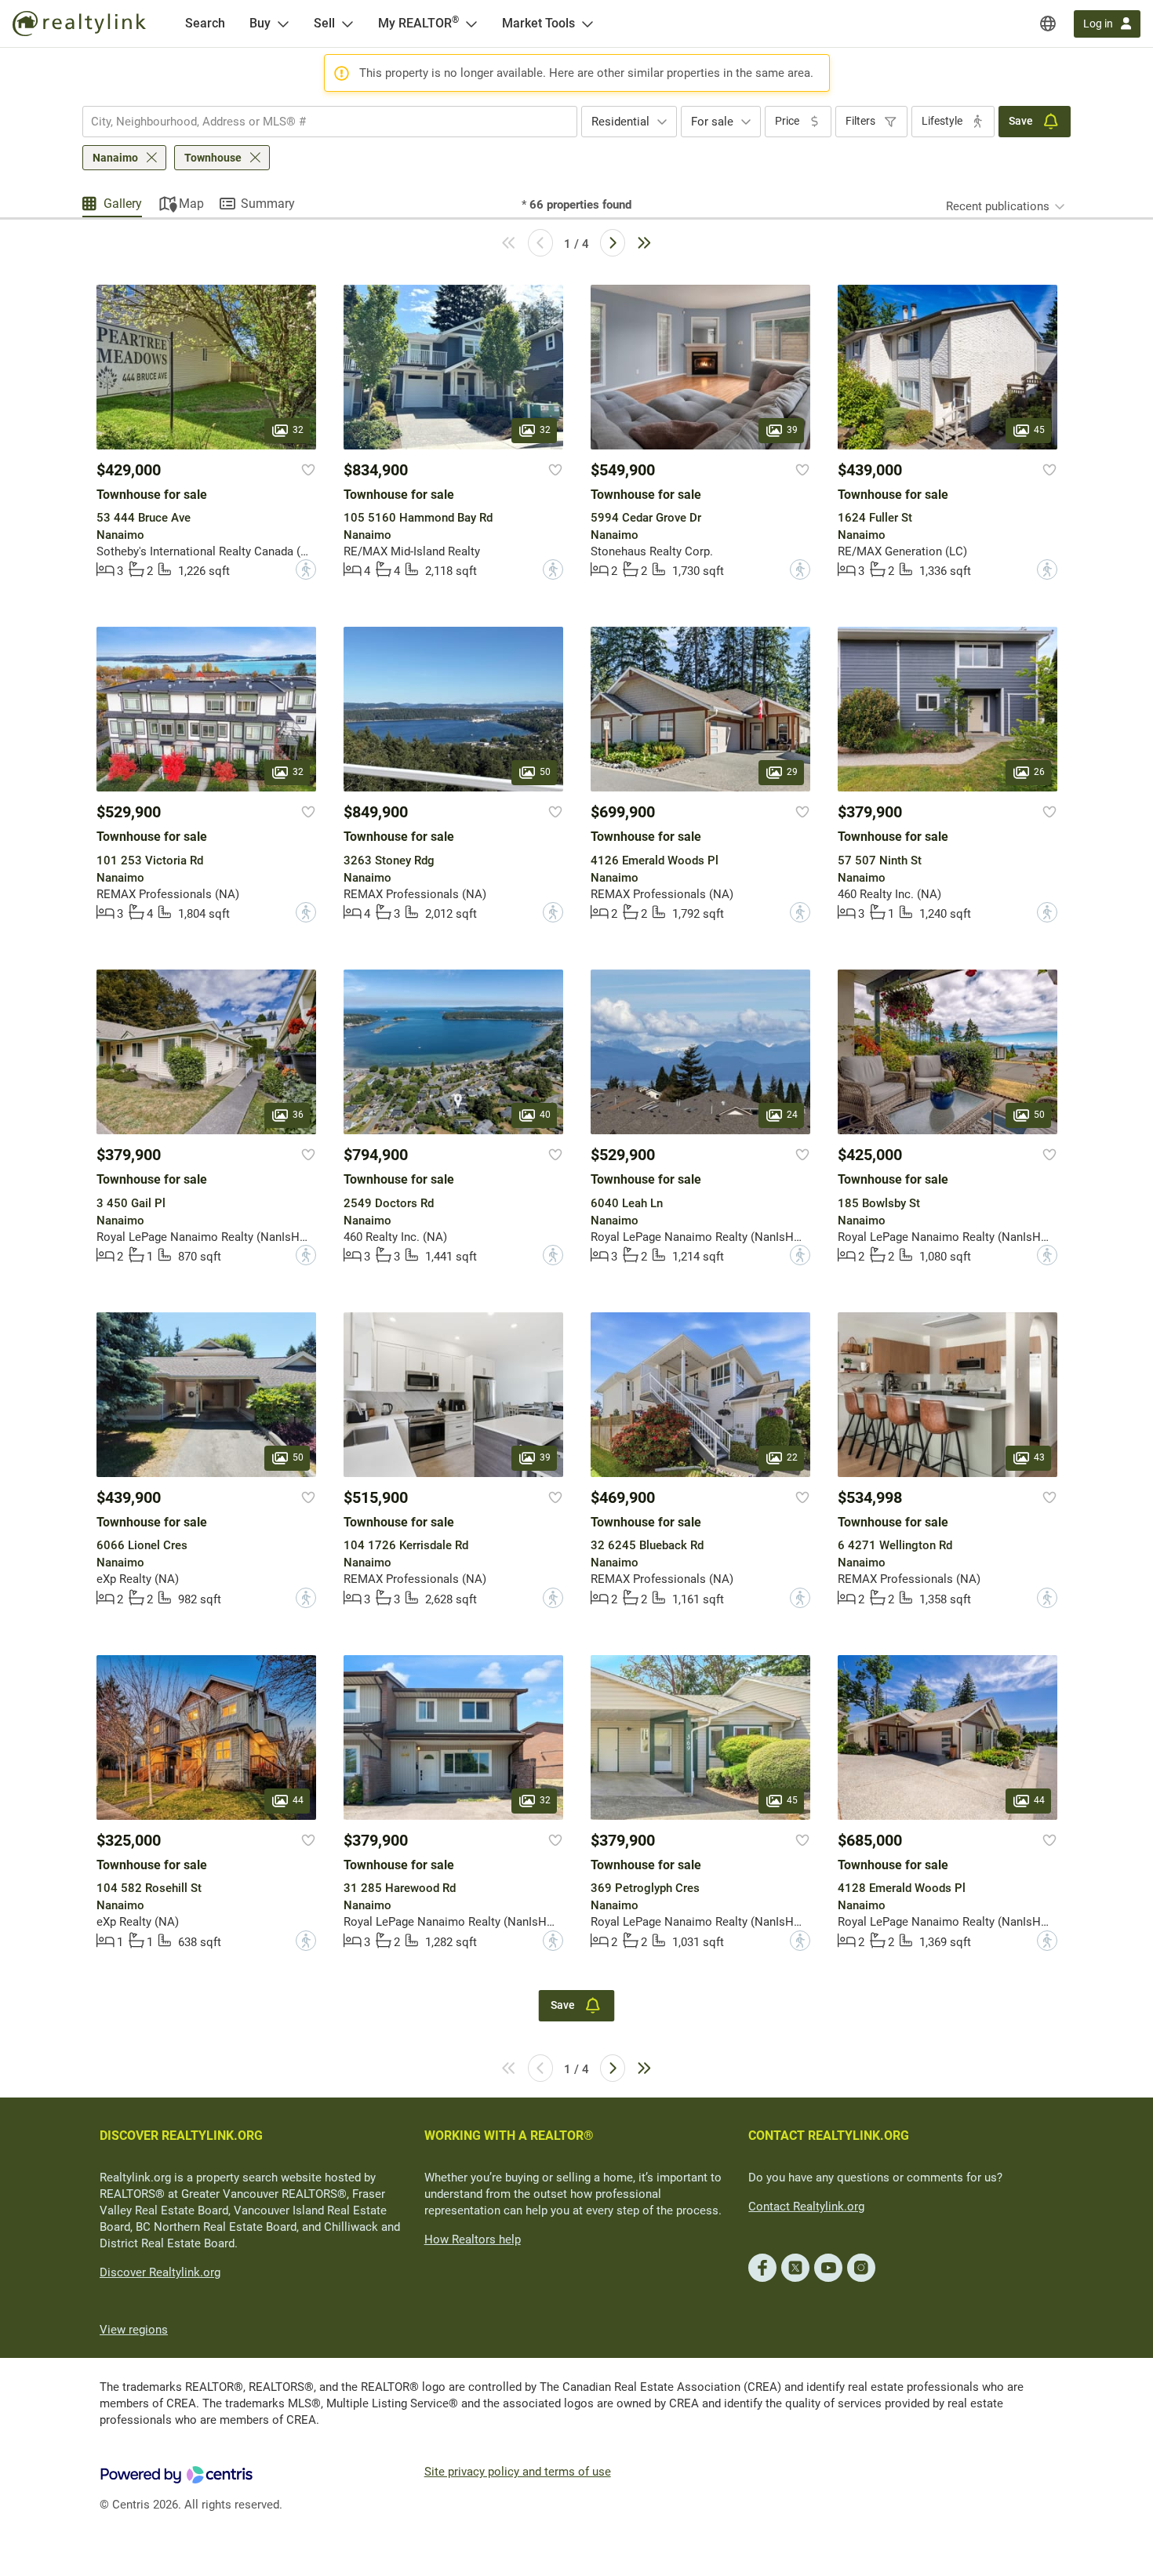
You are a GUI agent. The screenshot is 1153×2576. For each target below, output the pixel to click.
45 (1039, 430)
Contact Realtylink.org (806, 2207)
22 (792, 1457)
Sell (324, 23)
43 (1039, 1457)
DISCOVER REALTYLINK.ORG (181, 2136)
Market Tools (538, 23)
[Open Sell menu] (347, 24)
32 (298, 430)
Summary (268, 204)
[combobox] (330, 122)
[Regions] (1048, 24)
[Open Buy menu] (283, 24)
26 (1039, 773)
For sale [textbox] (712, 122)
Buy (260, 23)
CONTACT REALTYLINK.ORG (829, 2136)
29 (792, 773)
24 (792, 1115)
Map (191, 204)
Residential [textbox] (620, 122)
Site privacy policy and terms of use (518, 2472)
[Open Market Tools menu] (587, 24)
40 (545, 1115)
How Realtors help (473, 2239)
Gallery (123, 204)
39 (792, 430)
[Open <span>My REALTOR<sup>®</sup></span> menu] (471, 24)
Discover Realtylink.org (160, 2272)
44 (298, 1800)
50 (545, 773)
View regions (134, 2330)
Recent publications (998, 206)
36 (298, 1115)
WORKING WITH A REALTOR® (509, 2136)
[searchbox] (320, 122)
